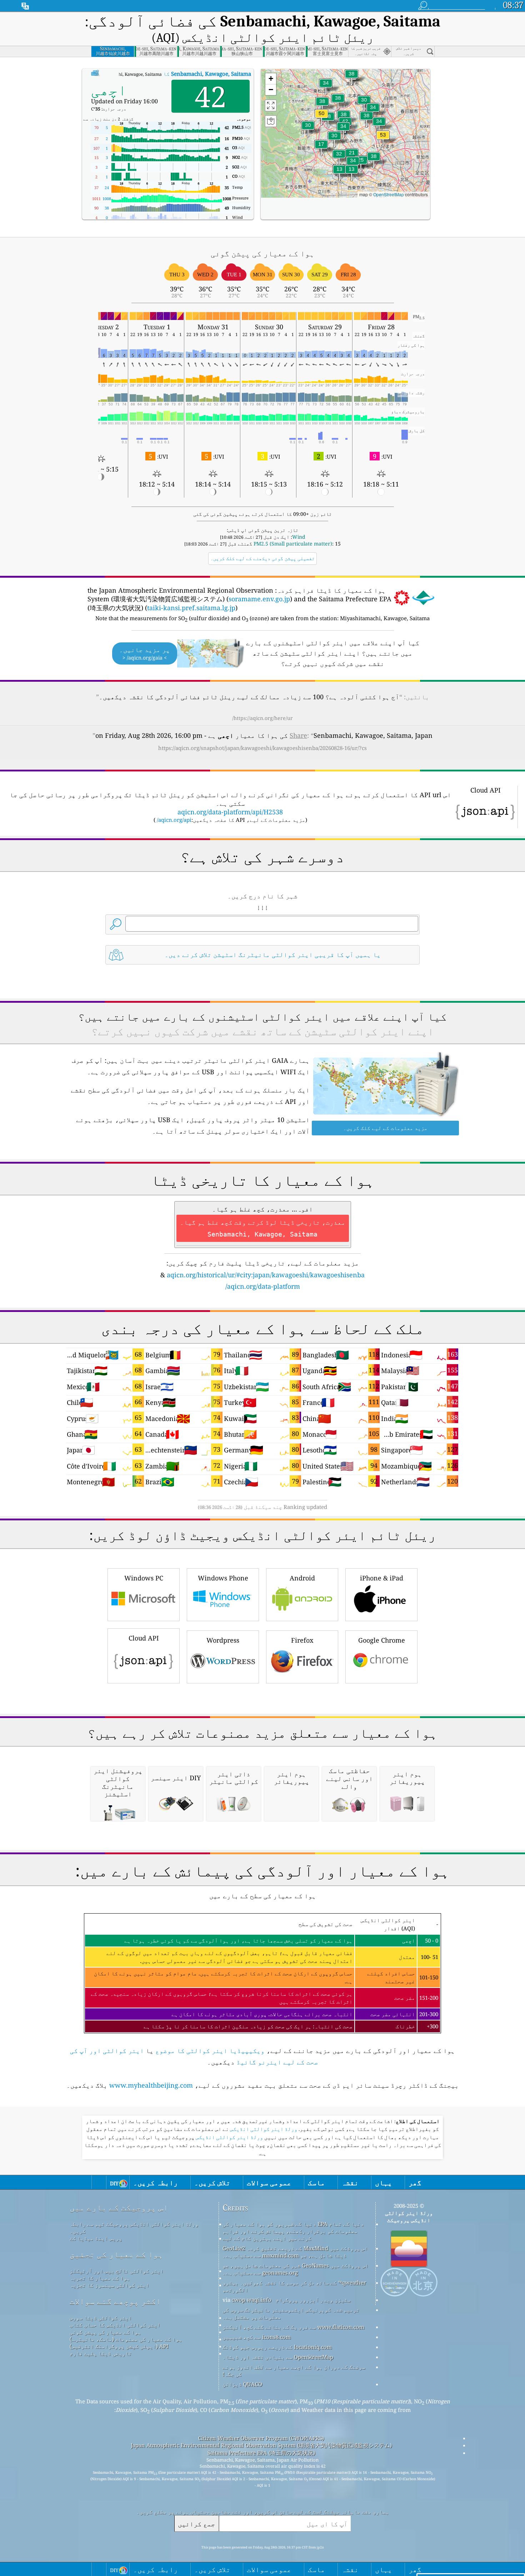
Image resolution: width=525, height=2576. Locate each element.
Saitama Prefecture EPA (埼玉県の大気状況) (261, 2453)
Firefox (302, 1640)
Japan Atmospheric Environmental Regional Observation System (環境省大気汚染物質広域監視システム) (261, 2445)
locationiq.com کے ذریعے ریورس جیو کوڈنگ (277, 2347)
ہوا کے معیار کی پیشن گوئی (105, 2332)
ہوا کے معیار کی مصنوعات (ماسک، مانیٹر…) (126, 2339)
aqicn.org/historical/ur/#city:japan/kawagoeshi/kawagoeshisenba (266, 1275)
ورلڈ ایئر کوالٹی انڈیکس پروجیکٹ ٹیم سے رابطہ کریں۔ (134, 2227)
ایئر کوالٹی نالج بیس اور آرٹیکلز (117, 2271)
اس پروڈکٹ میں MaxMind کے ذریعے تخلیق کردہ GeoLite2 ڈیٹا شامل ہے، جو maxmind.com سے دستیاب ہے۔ (295, 2252)
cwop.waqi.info (252, 2300)
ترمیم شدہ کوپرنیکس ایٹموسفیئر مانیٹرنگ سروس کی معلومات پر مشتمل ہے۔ (291, 2313)
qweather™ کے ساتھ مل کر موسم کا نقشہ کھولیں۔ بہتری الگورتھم (294, 2286)
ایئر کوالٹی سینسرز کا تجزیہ (109, 2285)
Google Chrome (382, 1640)
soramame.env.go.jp (259, 599)
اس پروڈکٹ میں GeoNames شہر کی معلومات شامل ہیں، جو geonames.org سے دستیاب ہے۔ (296, 2269)
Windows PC (144, 1578)
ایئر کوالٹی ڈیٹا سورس (101, 2318)
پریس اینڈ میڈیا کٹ (96, 2238)
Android (302, 1578)
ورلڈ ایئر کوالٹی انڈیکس (263, 2129)
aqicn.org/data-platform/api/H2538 (230, 812)
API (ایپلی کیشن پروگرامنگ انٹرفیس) (119, 2346)
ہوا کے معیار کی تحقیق (116, 2254)
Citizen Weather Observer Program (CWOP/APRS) (261, 2438)
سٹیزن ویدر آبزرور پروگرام (313, 2300)
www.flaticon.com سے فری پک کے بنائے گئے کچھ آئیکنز (293, 2327)
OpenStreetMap (389, 194)
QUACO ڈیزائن (242, 2384)
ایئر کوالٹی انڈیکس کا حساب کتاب (115, 2325)
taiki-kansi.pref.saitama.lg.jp (191, 608)
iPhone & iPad (382, 1578)
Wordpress (223, 1640)
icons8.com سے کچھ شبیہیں (257, 2337)
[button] (383, 139)
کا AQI (168, 74)
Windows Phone (223, 1578)
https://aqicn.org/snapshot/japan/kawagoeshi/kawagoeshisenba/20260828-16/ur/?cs (262, 748)
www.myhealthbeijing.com (151, 2085)
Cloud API (144, 1638)
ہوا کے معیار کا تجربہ (100, 2278)
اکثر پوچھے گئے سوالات (115, 2301)
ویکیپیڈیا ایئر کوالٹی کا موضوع (210, 2051)
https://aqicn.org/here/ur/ (262, 718)
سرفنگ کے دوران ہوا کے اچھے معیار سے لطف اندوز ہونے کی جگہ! (294, 2370)
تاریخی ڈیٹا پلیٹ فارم (101, 2353)
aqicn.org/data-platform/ (263, 1286)
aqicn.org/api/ (174, 820)
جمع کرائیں (196, 2524)
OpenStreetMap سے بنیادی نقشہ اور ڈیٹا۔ (278, 2357)
